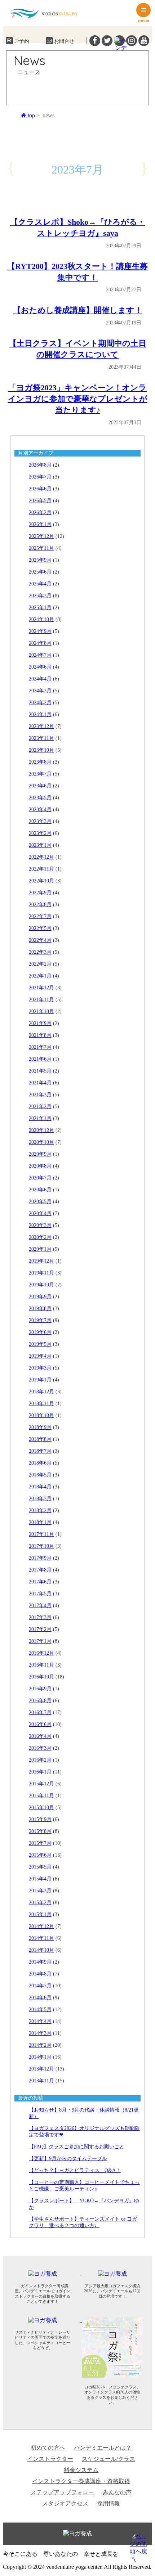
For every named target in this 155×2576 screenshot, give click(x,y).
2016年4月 (40, 1736)
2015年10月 (41, 1808)
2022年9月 (40, 893)
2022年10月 (41, 881)
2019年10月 (41, 1285)
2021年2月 (40, 1107)
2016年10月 (41, 1677)
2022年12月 (41, 857)
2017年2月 (40, 1629)
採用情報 (108, 2503)
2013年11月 (41, 2081)
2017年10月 (41, 1546)
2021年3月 (40, 1095)
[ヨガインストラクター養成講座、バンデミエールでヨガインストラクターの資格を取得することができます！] (47, 2273)
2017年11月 (41, 1534)
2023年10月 (41, 750)
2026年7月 (40, 477)
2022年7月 (40, 916)
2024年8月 (40, 643)
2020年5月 (40, 1202)
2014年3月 (40, 2033)
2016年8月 (40, 1701)
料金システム (81, 2470)
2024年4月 (40, 679)
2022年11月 (41, 869)
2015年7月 (40, 1843)
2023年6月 (40, 786)
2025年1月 (40, 608)
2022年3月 (40, 952)
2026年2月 (40, 512)
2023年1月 (40, 845)
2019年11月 (41, 1273)
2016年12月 (41, 1653)
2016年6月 (40, 1724)
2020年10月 (41, 1142)
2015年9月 (40, 1819)
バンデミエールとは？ (103, 2448)
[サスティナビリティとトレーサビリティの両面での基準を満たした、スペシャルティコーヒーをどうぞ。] (47, 2320)
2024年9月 (40, 631)
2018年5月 (40, 1475)
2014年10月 (41, 1950)
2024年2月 (40, 703)
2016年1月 (40, 1772)
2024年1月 (40, 714)
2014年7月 (40, 1986)
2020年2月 (40, 1237)
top (31, 115)
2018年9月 (40, 1427)
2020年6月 (40, 1190)
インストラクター (50, 2459)
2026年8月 (40, 465)
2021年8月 (40, 1035)
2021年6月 (40, 1059)
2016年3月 (40, 1748)
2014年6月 (40, 1998)
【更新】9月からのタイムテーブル (68, 2159)
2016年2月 (40, 1760)
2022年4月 (40, 940)
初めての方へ (48, 2448)
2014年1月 (40, 2057)
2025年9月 (40, 560)
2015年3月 (40, 1891)
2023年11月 (41, 738)
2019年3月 (40, 1368)
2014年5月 (40, 2009)
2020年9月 (40, 1154)
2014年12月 (41, 1926)
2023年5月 (40, 798)
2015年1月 (40, 1914)
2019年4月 (40, 1356)
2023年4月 (40, 810)
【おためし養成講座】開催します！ (78, 310)
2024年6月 (40, 667)
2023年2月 (40, 833)
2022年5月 (40, 928)
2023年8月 (40, 762)
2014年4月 (40, 2021)
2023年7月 (40, 774)
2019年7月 (40, 1320)
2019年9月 (40, 1297)
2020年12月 (41, 1130)
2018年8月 (40, 1439)
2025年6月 (40, 572)
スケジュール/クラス (108, 2459)
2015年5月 (40, 1867)
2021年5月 (40, 1071)
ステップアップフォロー (62, 2492)
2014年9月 (40, 1962)
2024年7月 (40, 655)
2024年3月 (40, 691)
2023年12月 (41, 726)
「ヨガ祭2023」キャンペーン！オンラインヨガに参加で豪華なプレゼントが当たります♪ (78, 399)
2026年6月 (40, 489)
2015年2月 (40, 1903)
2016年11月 (41, 1665)
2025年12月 (41, 536)
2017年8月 (40, 1570)
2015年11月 (41, 1796)
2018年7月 (40, 1451)
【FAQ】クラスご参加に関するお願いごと (77, 2147)
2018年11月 (41, 1404)
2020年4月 (40, 1213)
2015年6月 (40, 1855)
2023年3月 (40, 821)
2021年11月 (41, 1000)
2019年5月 (40, 1344)
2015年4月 (40, 1879)
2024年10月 (41, 619)
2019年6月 (40, 1332)
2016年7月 (40, 1712)
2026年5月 (40, 501)
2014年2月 (40, 2045)
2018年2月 (40, 1510)
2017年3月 (40, 1617)
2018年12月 (41, 1392)
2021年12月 (41, 988)
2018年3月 (40, 1499)
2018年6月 (40, 1463)
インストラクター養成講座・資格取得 (81, 2481)
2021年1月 (40, 1118)
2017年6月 (40, 1582)
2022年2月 (40, 964)
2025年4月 (40, 584)
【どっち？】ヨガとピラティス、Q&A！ (75, 2170)
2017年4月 (40, 1606)
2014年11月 (41, 1938)
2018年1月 (40, 1522)
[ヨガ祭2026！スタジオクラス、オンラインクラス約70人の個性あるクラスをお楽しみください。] (116, 2320)
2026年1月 (40, 524)
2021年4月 (40, 1083)
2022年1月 (40, 976)
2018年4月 (40, 1487)
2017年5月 (40, 1594)
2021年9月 (40, 1023)
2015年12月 (41, 1784)
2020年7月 (40, 1178)
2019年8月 (40, 1309)
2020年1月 (40, 1249)
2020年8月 (40, 1166)
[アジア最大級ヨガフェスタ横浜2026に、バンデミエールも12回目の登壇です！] (116, 2273)
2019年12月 (41, 1261)
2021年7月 (40, 1047)
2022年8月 (40, 905)
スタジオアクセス (65, 2503)
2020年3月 (40, 1225)
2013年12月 (41, 2069)
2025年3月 (40, 596)
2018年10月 (41, 1415)
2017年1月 (40, 1641)
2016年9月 (40, 1689)
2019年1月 (40, 1380)
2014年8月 (40, 1974)
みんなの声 (117, 2492)
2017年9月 (40, 1558)
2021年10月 (41, 1011)
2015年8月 (40, 1831)
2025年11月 (41, 548)
